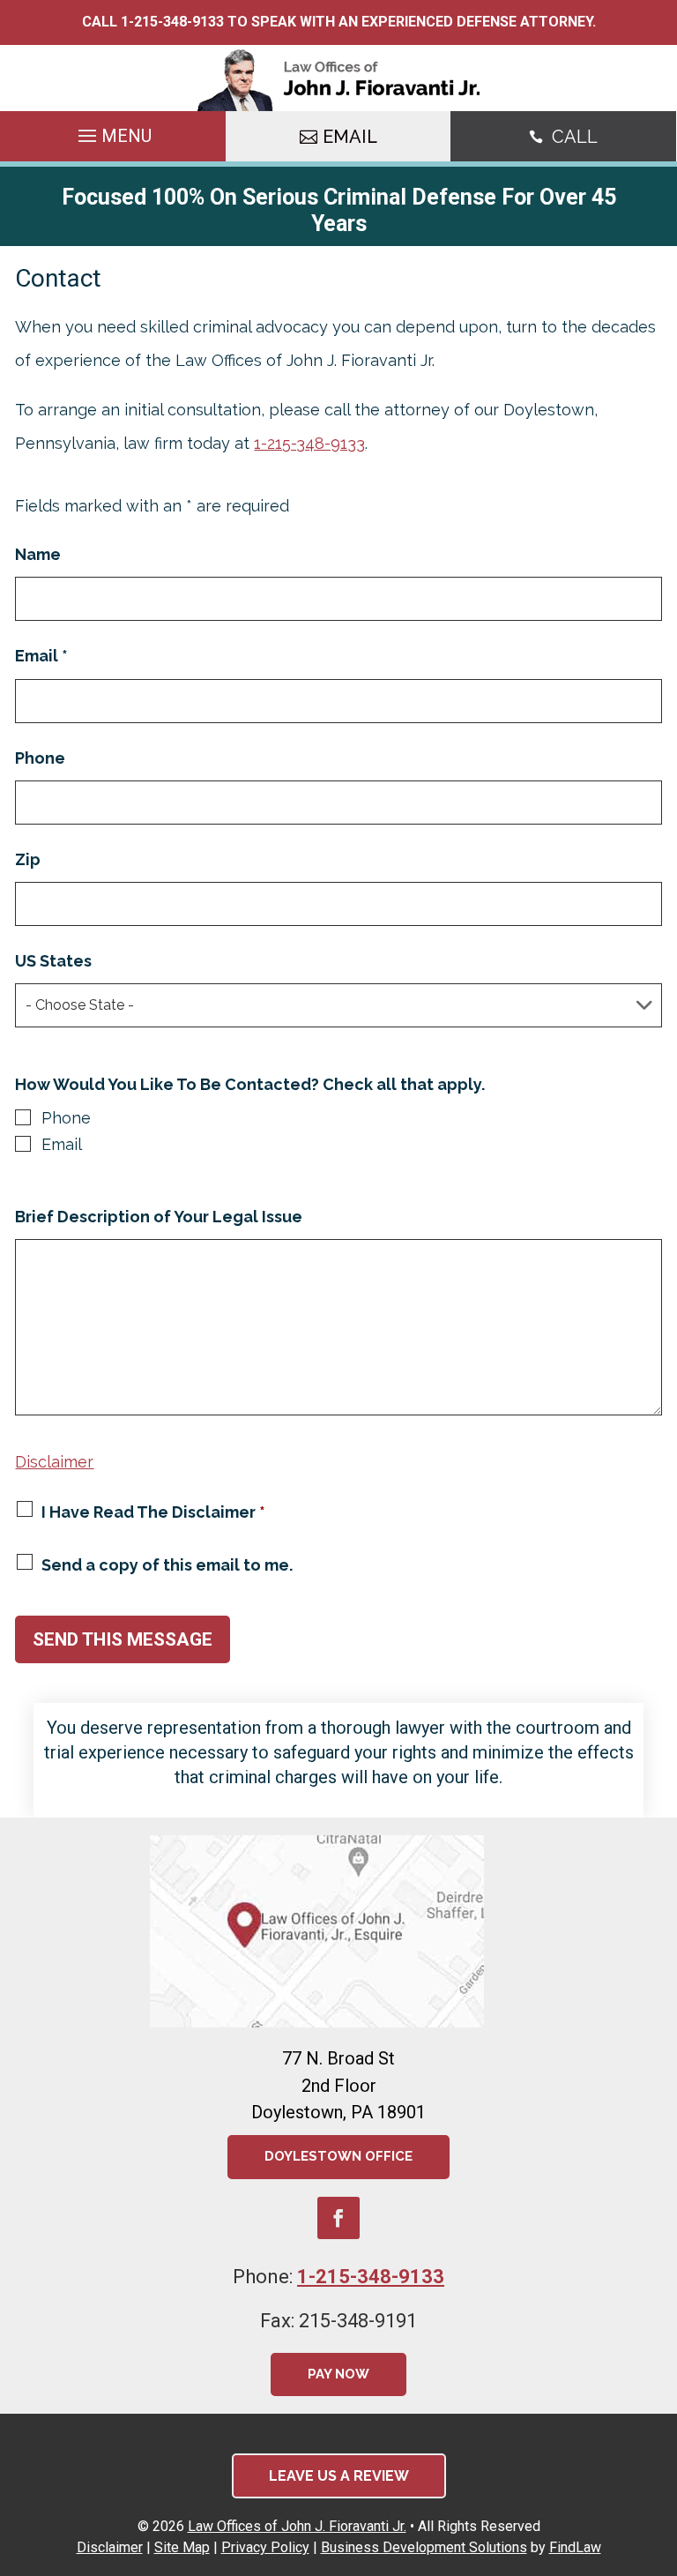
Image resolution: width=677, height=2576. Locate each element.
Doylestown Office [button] (338, 2156)
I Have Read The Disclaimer (153, 1512)
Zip (28, 859)
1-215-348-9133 (172, 22)
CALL (575, 137)
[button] (659, 2448)
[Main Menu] (113, 138)
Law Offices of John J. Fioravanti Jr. (297, 2526)
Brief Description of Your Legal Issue (159, 1217)
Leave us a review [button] (339, 2476)
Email (41, 656)
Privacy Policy (265, 2547)
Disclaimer (54, 1462)
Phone (40, 758)
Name (38, 554)
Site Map (182, 2547)
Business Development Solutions (424, 2547)
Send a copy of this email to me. (167, 1565)
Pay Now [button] (338, 2374)
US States (53, 961)
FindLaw (575, 2547)
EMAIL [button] (350, 137)
